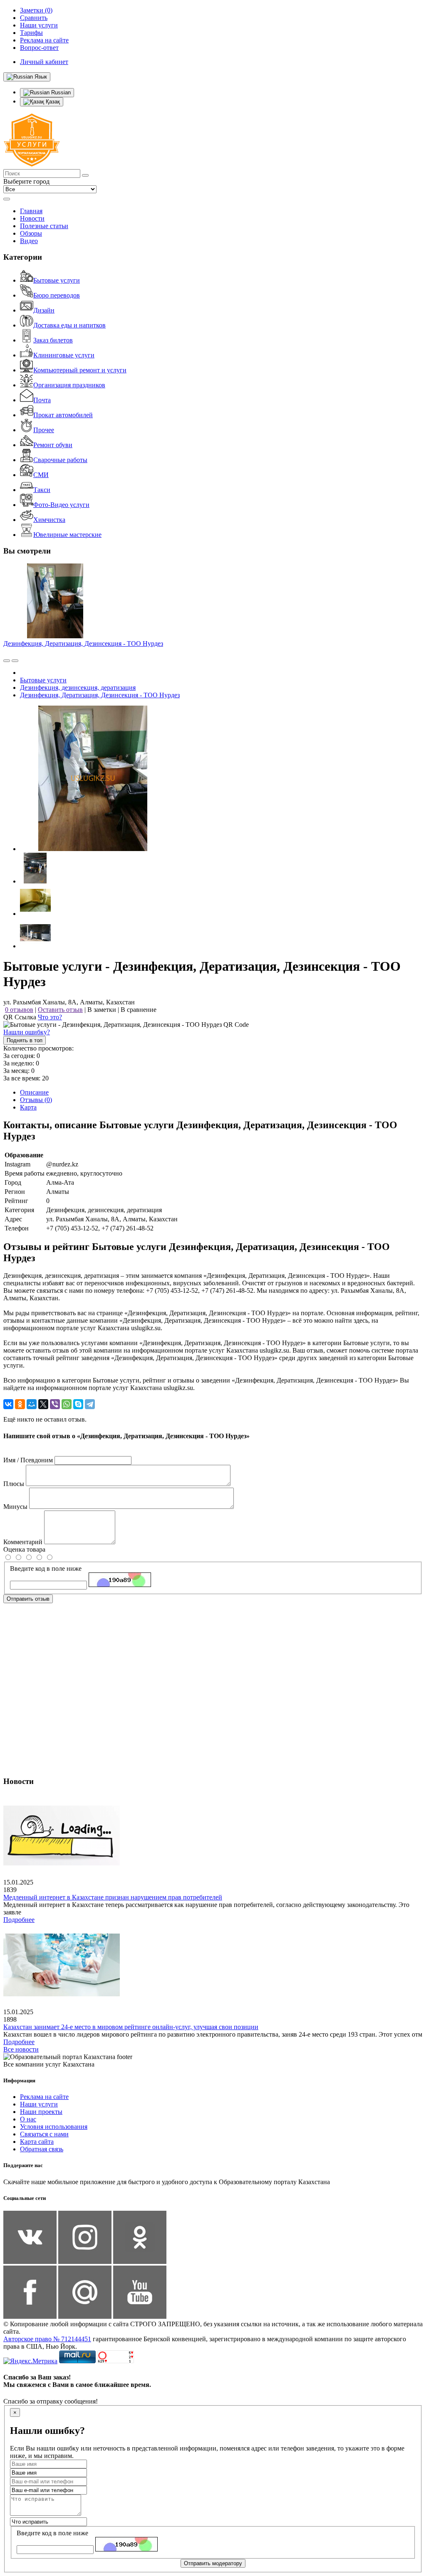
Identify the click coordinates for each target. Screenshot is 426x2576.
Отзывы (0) (36, 1100)
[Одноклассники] (20, 1404)
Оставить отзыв (60, 1010)
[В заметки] (15, 661)
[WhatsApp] (67, 1404)
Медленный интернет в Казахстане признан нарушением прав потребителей (113, 1897)
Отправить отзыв (28, 1599)
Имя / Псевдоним (28, 1460)
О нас (28, 2119)
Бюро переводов (57, 295)
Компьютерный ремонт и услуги (80, 370)
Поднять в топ (25, 1040)
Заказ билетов (53, 340)
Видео (29, 241)
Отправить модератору (213, 2563)
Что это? (50, 1017)
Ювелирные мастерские (67, 535)
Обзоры (31, 233)
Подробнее (19, 1920)
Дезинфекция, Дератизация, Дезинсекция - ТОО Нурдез (83, 643)
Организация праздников (69, 385)
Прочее (44, 430)
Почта (42, 400)
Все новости (21, 2049)
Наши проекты (41, 2112)
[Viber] (55, 1404)
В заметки (102, 1010)
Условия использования (54, 2127)
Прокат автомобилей (63, 415)
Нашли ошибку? (27, 1032)
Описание (34, 1092)
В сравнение (139, 1010)
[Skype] (78, 1404)
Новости (32, 218)
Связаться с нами (44, 2134)
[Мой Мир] (32, 1404)
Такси (42, 490)
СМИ (41, 475)
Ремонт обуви (53, 445)
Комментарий (23, 1542)
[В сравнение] (7, 661)
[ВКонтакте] (8, 1404)
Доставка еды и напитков (69, 325)
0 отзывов (19, 1010)
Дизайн (44, 310)
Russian (60, 92)
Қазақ (52, 102)
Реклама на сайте (44, 2097)
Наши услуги (39, 2104)
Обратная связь (42, 2149)
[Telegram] (90, 1404)
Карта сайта (37, 2142)
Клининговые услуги (64, 355)
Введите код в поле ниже (46, 1568)
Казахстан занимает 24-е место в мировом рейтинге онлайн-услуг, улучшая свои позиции (131, 2027)
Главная (31, 211)
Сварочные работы (60, 460)
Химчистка (49, 520)
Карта (28, 1107)
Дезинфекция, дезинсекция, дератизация (78, 688)
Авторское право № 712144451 (47, 2339)
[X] (43, 1404)
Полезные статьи (44, 226)
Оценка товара (24, 1549)
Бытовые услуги (57, 280)
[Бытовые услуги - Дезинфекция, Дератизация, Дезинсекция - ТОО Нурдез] (93, 849)
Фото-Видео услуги (61, 505)
